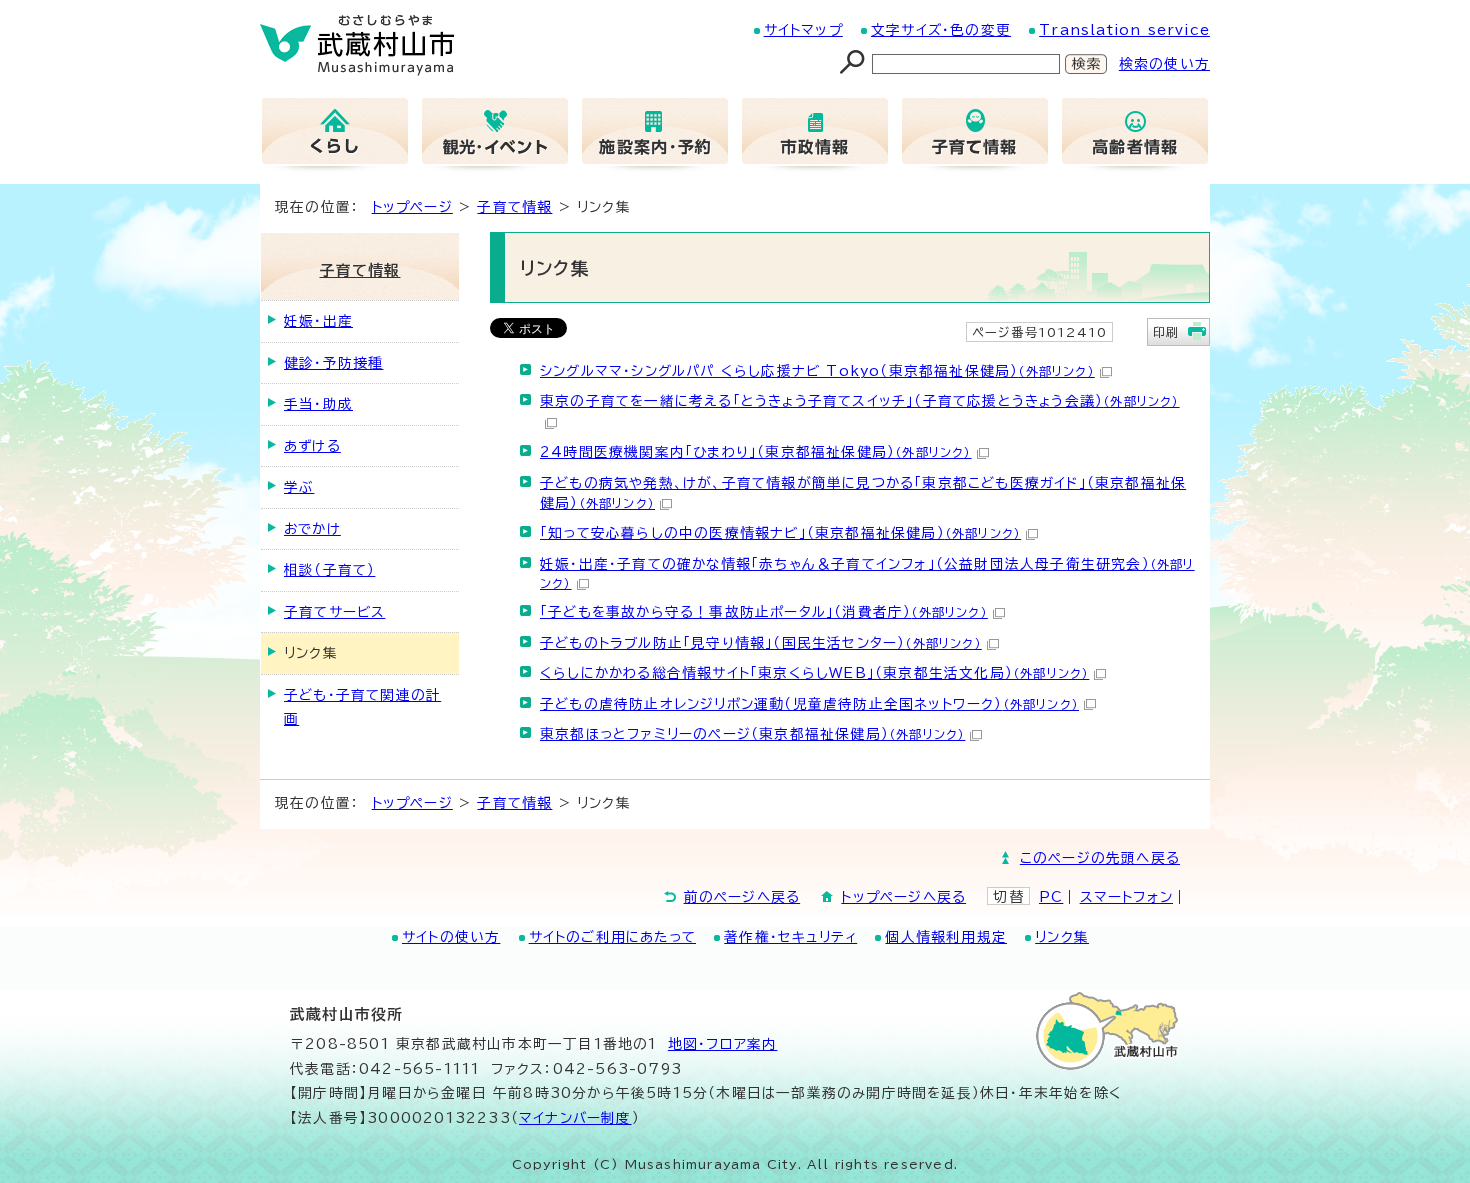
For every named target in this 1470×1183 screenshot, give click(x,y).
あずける (312, 446)
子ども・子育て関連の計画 (362, 707)
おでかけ (312, 529)
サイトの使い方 (451, 937)
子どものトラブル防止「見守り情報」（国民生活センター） (761, 643)
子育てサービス (334, 612)
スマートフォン (1126, 897)
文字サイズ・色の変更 (941, 30)
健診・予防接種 (333, 363)
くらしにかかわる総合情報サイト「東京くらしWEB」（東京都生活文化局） (814, 673)
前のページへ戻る (742, 897)
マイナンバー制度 (575, 1118)
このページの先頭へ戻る (1100, 858)
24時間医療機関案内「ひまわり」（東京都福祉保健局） (756, 452)
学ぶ (299, 487)
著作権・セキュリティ (790, 937)
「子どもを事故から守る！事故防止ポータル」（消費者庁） (764, 612)
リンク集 (1062, 937)
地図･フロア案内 (723, 1044)
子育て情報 (514, 207)
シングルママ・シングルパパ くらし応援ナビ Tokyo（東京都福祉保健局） (817, 371)
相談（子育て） (329, 570)
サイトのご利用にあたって (612, 937)
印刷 (1166, 332)
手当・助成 (318, 404)
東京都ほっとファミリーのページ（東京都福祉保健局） (752, 734)
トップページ (412, 207)
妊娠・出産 (318, 321)
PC (1051, 897)
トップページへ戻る (903, 897)
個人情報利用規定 (946, 937)
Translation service (1124, 30)
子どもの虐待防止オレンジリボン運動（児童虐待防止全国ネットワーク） (809, 704)
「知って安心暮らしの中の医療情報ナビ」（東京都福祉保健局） (780, 533)
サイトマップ (803, 30)
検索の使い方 (1164, 64)
